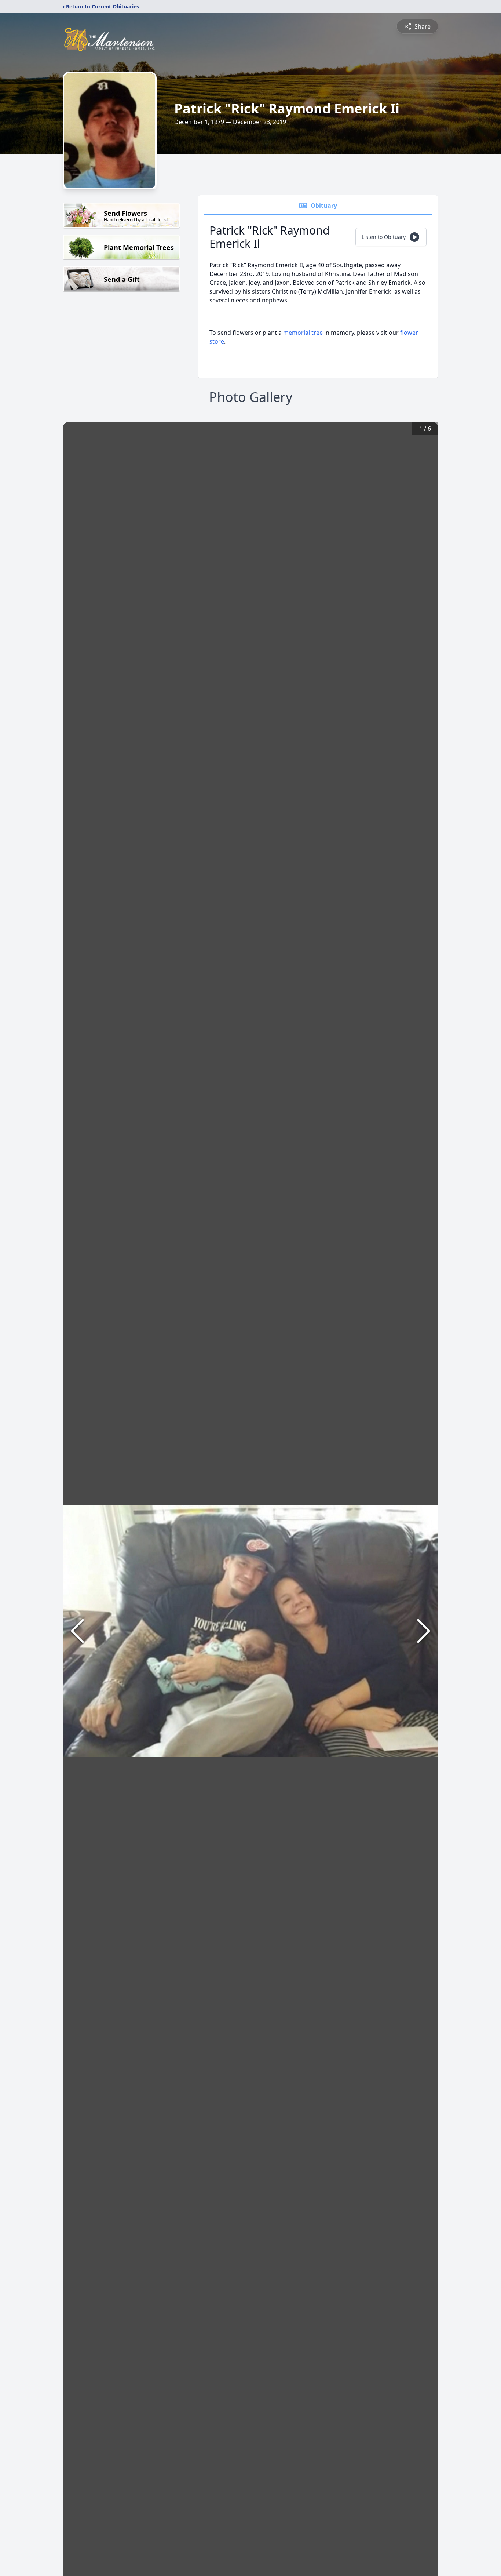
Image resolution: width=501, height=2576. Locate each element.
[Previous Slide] (77, 1631)
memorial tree (303, 333)
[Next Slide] (424, 1631)
